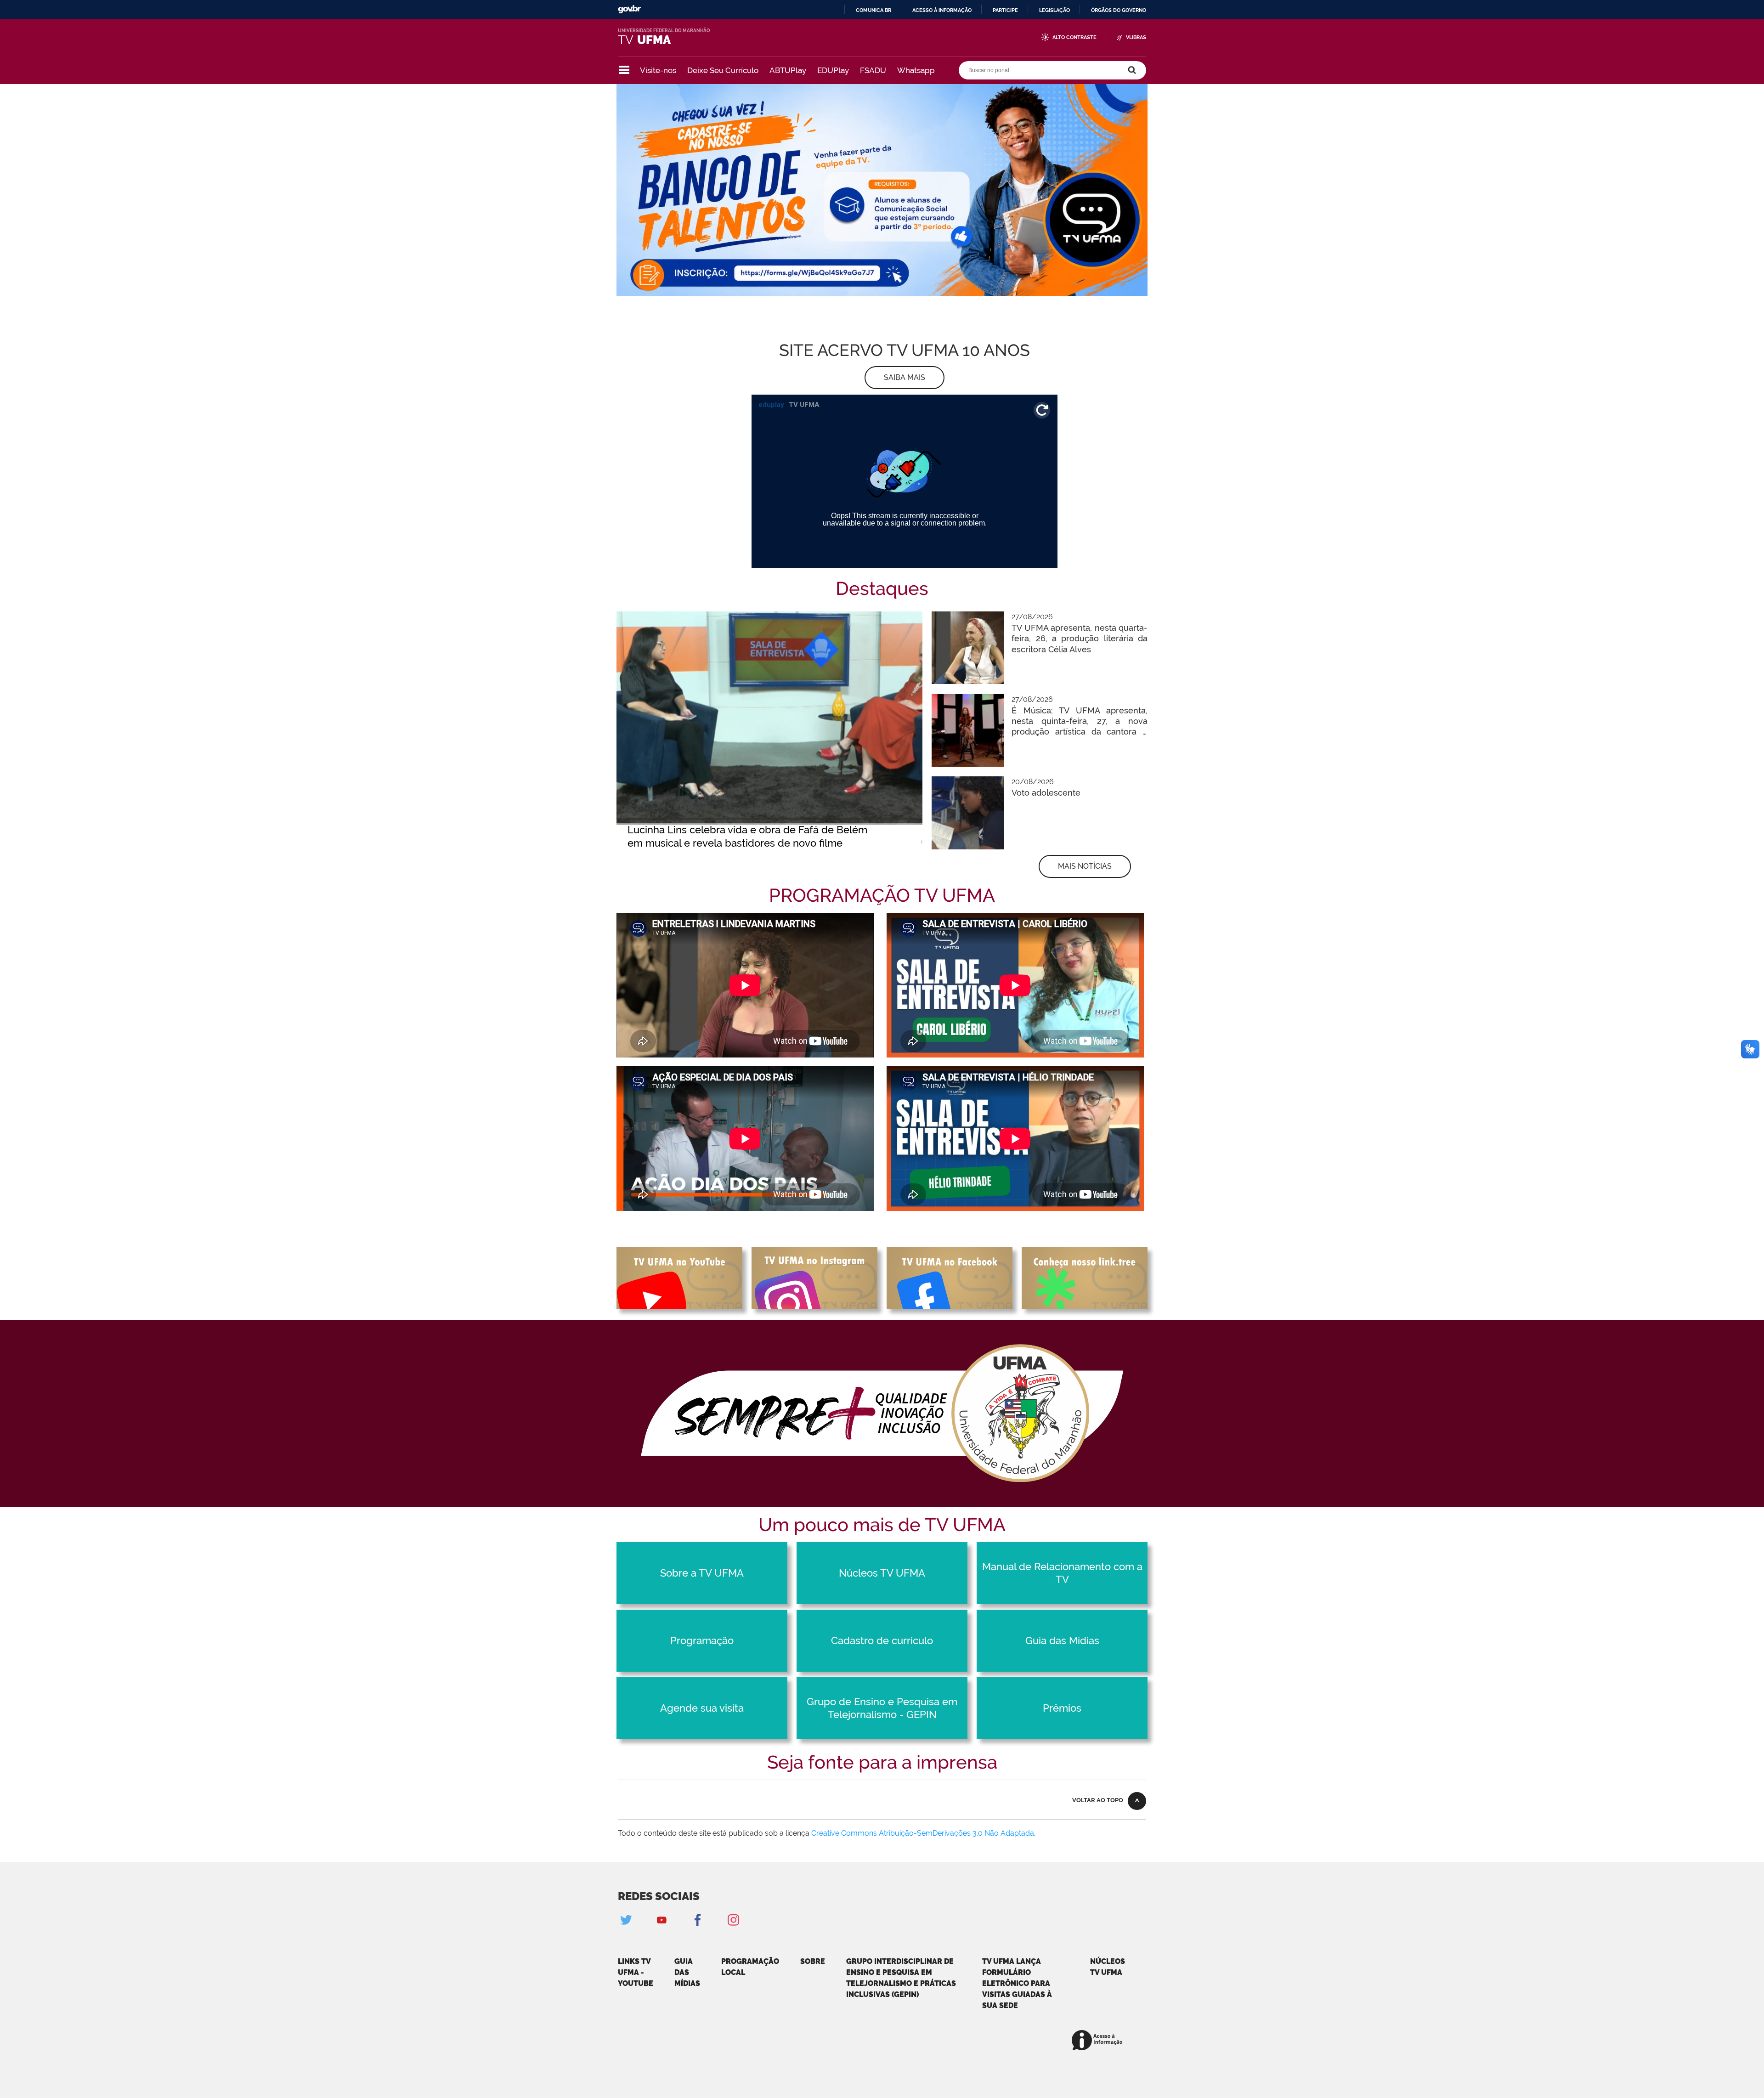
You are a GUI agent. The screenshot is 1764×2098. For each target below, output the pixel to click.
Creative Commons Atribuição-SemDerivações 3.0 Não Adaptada (923, 1833)
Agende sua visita (702, 1708)
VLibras (1136, 37)
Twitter (626, 1920)
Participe (1005, 10)
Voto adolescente (1046, 793)
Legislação (1054, 10)
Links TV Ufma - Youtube (636, 1972)
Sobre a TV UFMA (702, 1573)
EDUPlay (833, 70)
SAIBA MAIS (905, 377)
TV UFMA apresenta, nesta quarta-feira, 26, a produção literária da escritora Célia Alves (1080, 639)
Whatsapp (916, 70)
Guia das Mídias (1062, 1640)
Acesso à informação (942, 10)
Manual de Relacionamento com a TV (1062, 1573)
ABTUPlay (788, 70)
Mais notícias (1085, 866)
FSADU (873, 70)
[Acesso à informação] (1099, 2041)
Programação (702, 1640)
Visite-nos (658, 70)
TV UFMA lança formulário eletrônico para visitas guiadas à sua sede (1017, 1983)
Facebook (697, 1920)
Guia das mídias (687, 1972)
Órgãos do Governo (1119, 10)
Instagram (733, 1920)
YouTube (661, 1920)
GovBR (629, 9)
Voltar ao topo (1098, 1800)
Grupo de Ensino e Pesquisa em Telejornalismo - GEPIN (882, 1708)
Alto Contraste (1074, 37)
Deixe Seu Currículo (723, 70)
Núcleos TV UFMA (882, 1573)
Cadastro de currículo (882, 1640)
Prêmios (1062, 1708)
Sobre (813, 1961)
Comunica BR (874, 10)
